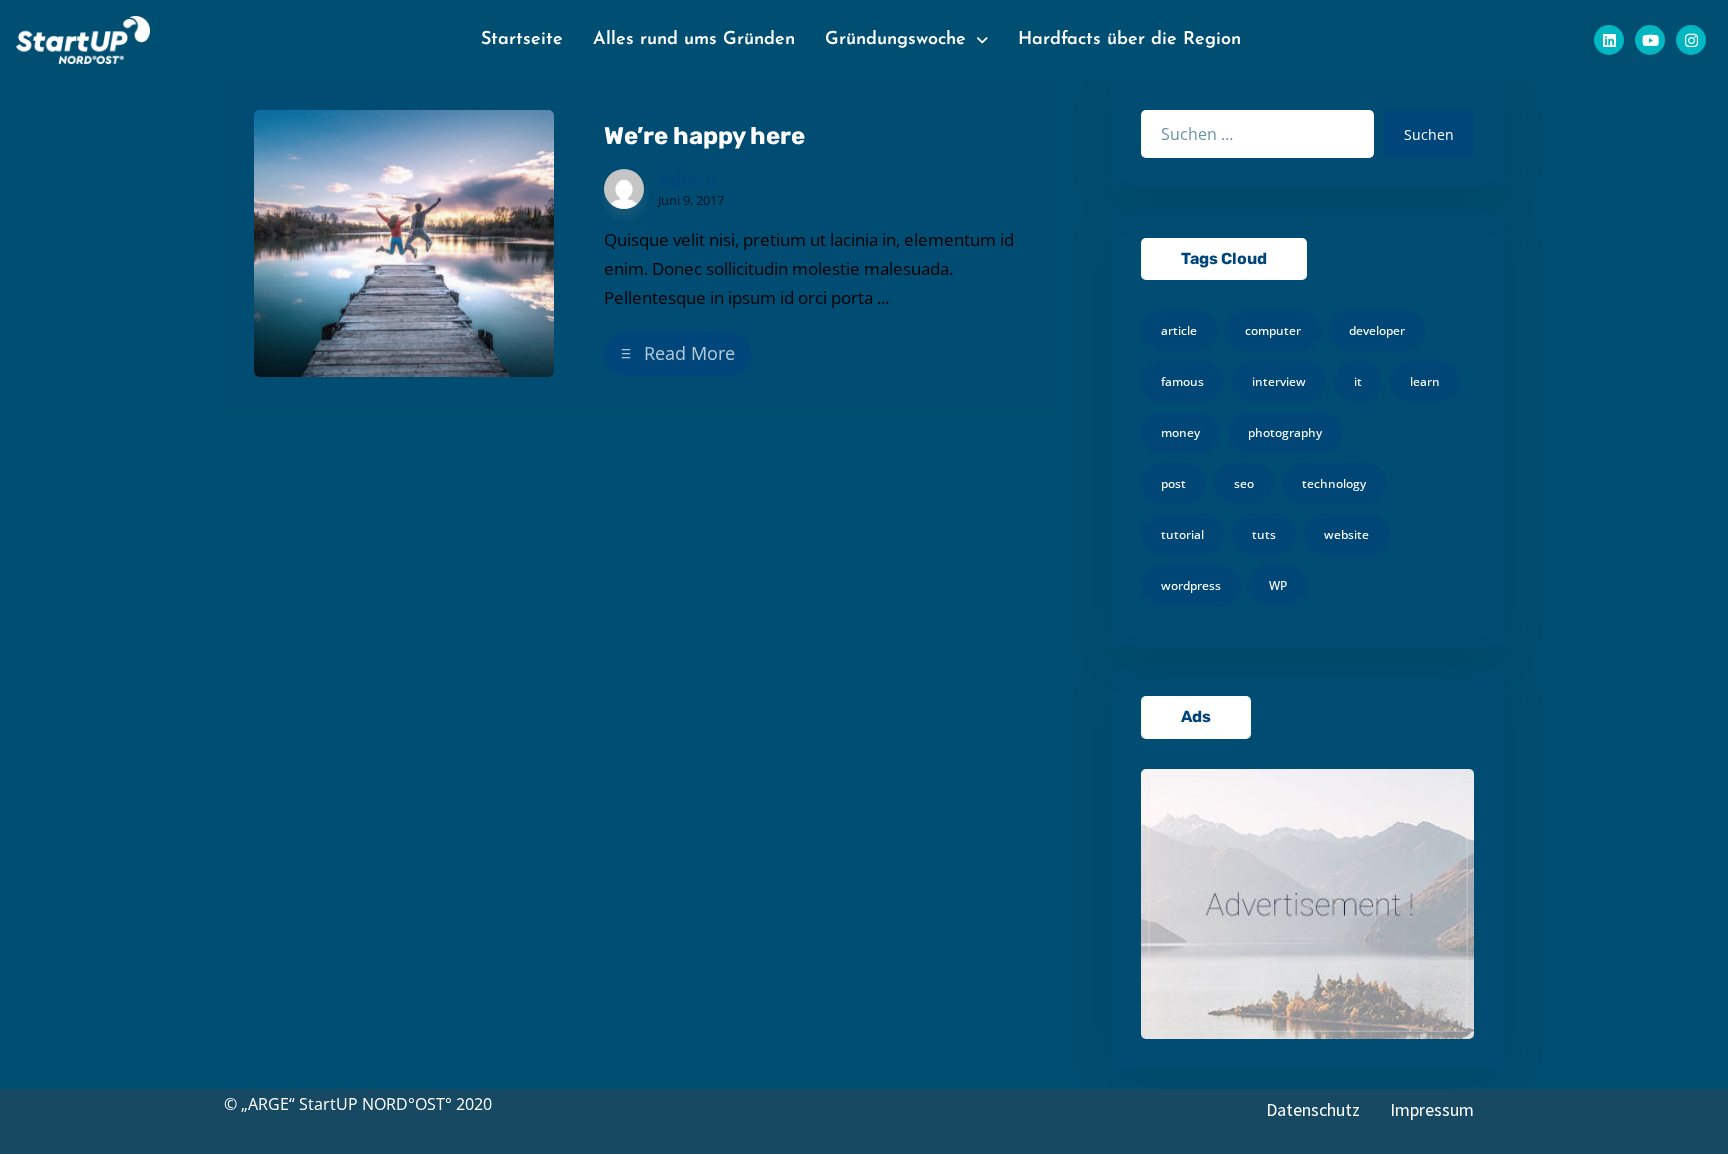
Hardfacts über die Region (1129, 40)
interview (1279, 381)
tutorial (1182, 534)
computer (1273, 330)
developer (1377, 330)
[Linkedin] (1609, 40)
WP (1278, 585)
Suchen (1429, 134)
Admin (687, 180)
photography (1285, 432)
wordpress (1191, 585)
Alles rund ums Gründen (694, 40)
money (1180, 432)
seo (1244, 483)
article (1179, 330)
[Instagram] (1691, 40)
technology (1334, 483)
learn (1425, 381)
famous (1182, 381)
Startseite (522, 40)
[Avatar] (624, 189)
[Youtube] (1650, 40)
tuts (1264, 534)
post (1173, 483)
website (1346, 534)
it (1358, 381)
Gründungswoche (895, 40)
